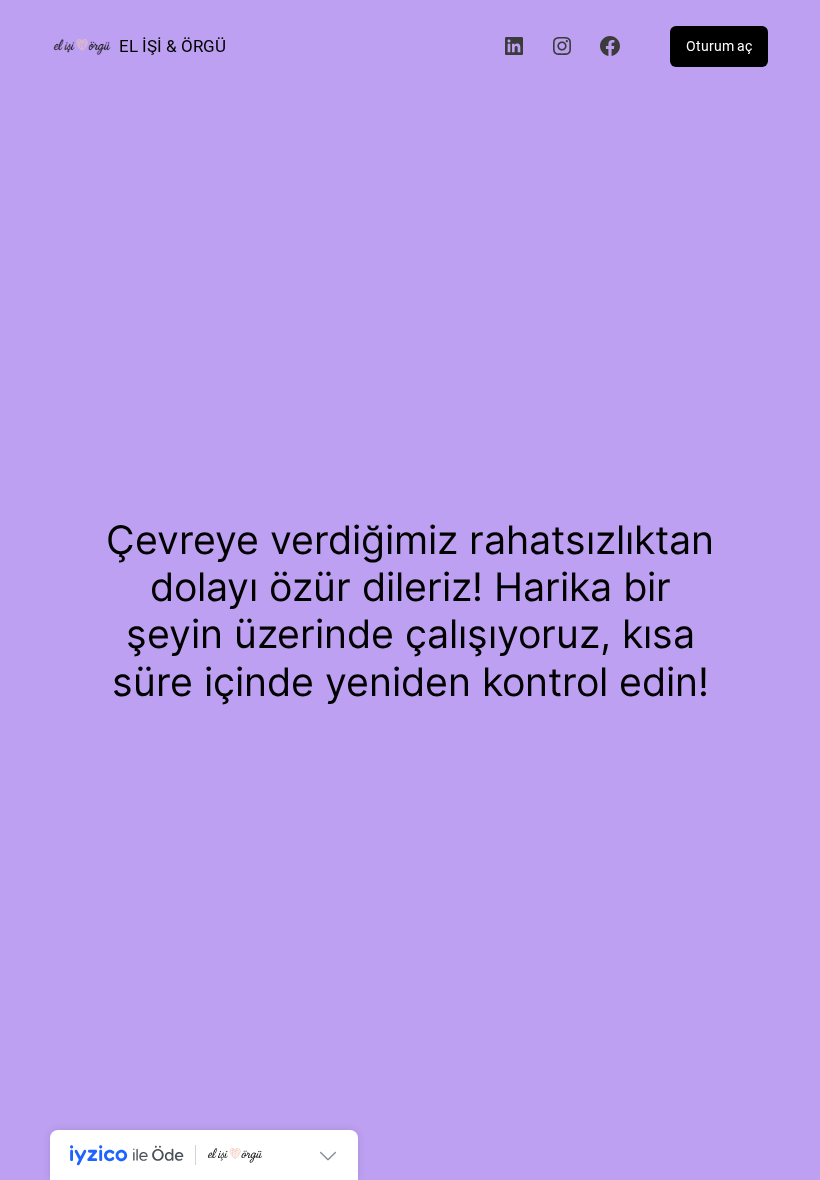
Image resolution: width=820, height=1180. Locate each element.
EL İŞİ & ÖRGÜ (172, 46)
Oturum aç (719, 46)
